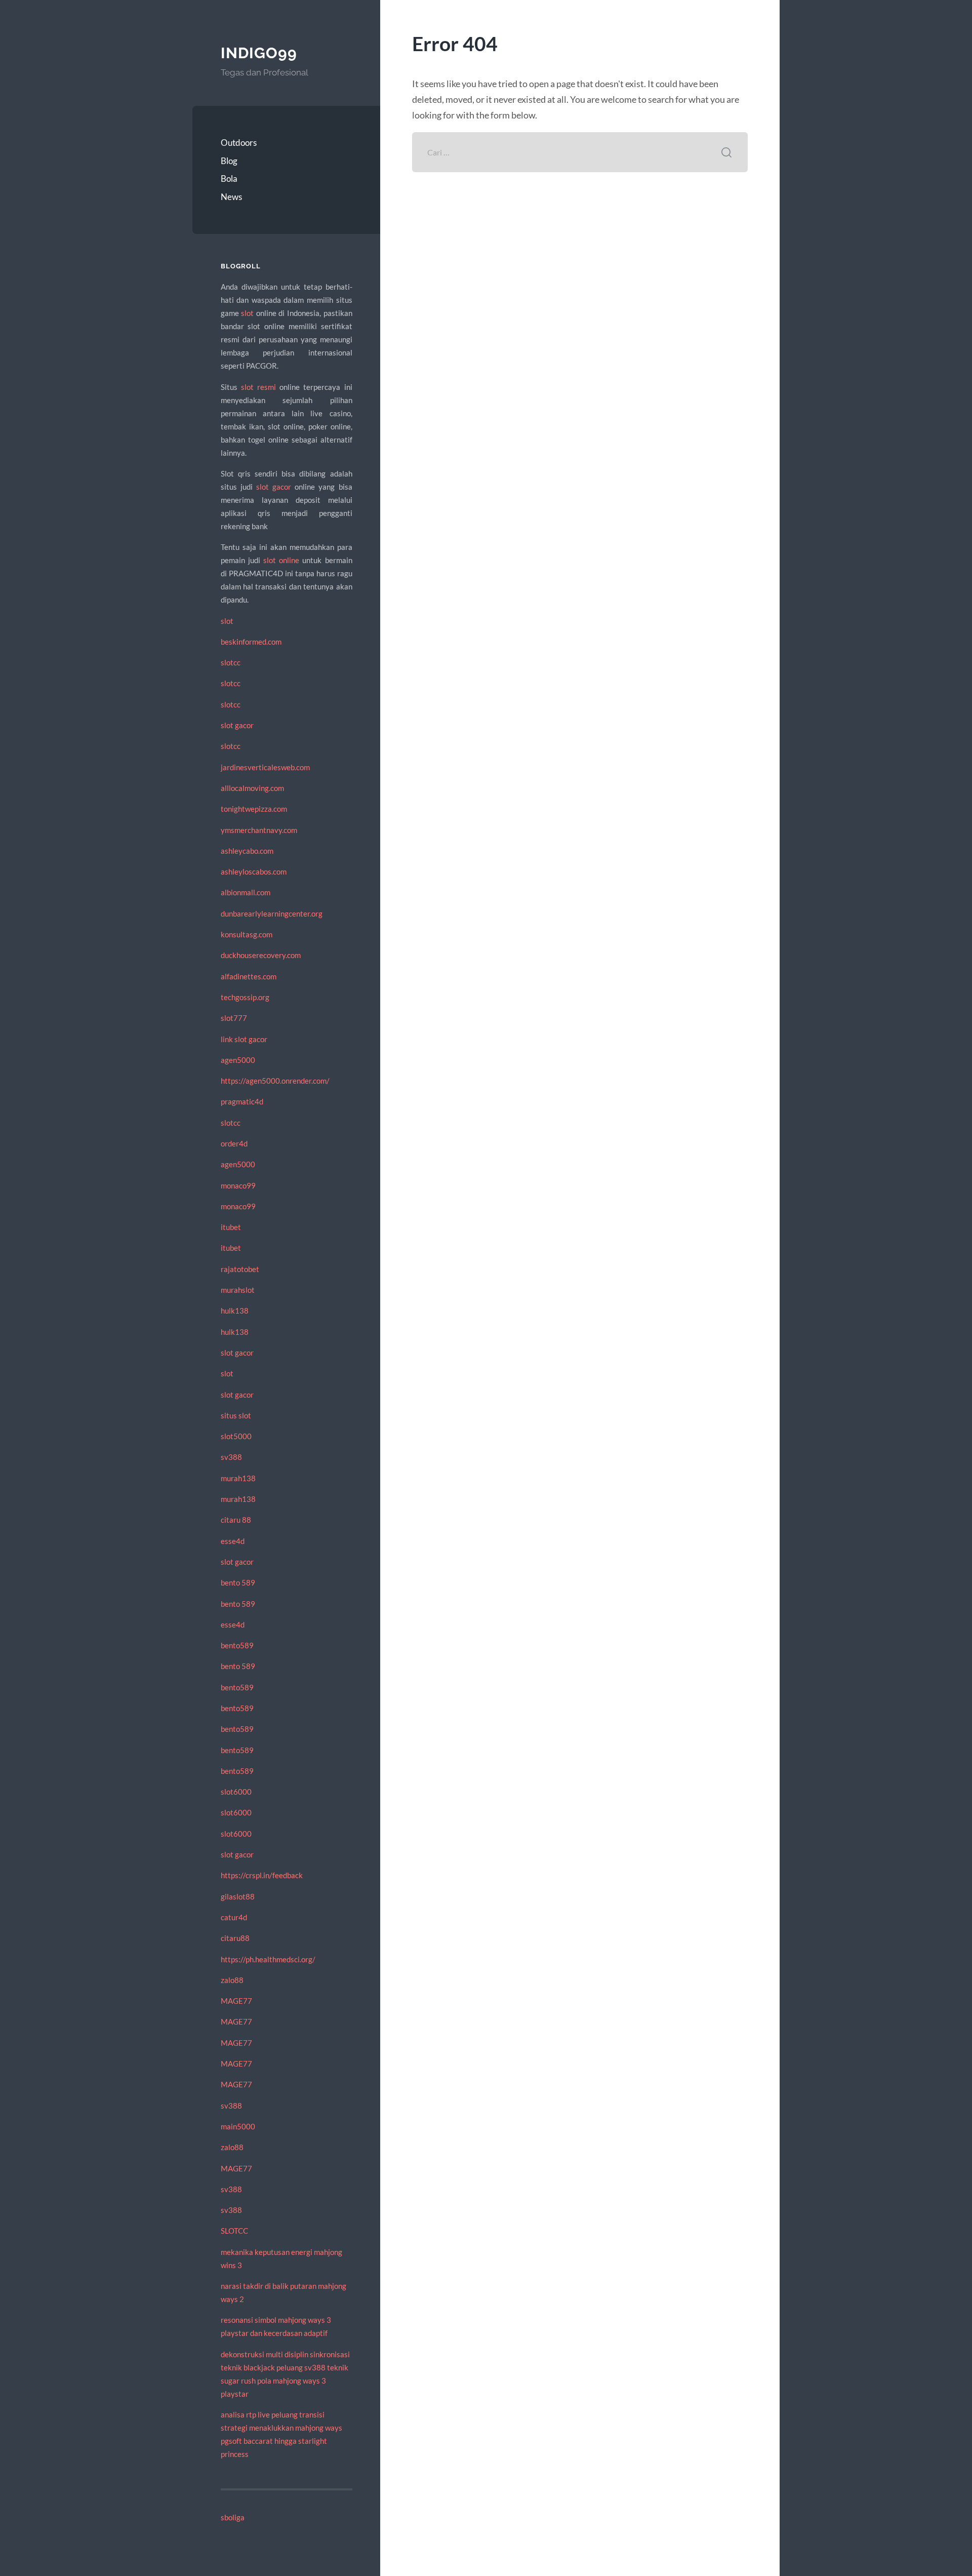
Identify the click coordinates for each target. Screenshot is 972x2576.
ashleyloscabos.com (254, 871)
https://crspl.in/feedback (262, 1875)
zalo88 (232, 1980)
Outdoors (239, 143)
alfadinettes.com (249, 976)
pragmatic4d (242, 1101)
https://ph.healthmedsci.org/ (268, 1959)
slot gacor (274, 487)
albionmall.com (246, 892)
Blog (229, 161)
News (231, 197)
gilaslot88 (238, 1896)
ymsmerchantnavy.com (259, 830)
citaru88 (235, 1938)
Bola (229, 179)
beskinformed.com (251, 642)
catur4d (234, 1917)
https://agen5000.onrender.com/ (275, 1081)
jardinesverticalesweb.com (265, 767)
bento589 (237, 1645)
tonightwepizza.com (254, 809)
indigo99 (259, 53)
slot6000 (236, 1792)
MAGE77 (236, 2001)
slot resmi (258, 387)
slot (247, 313)
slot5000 (236, 1436)
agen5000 (238, 1060)
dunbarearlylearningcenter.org (272, 914)
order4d (234, 1143)
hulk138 (235, 1311)
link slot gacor (244, 1039)
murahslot (238, 1290)
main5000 (238, 2126)
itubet (231, 1227)
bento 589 (238, 1582)
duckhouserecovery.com (261, 955)
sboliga (233, 2517)
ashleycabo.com (247, 851)
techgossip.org (245, 997)
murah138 (238, 1478)
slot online (281, 560)
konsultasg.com (247, 934)
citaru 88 (236, 1520)
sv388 (231, 1457)
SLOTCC (234, 2231)
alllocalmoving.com (252, 788)
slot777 (234, 1018)
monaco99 (238, 1185)
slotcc (231, 662)
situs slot (236, 1415)
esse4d (233, 1541)
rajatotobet (240, 1269)
